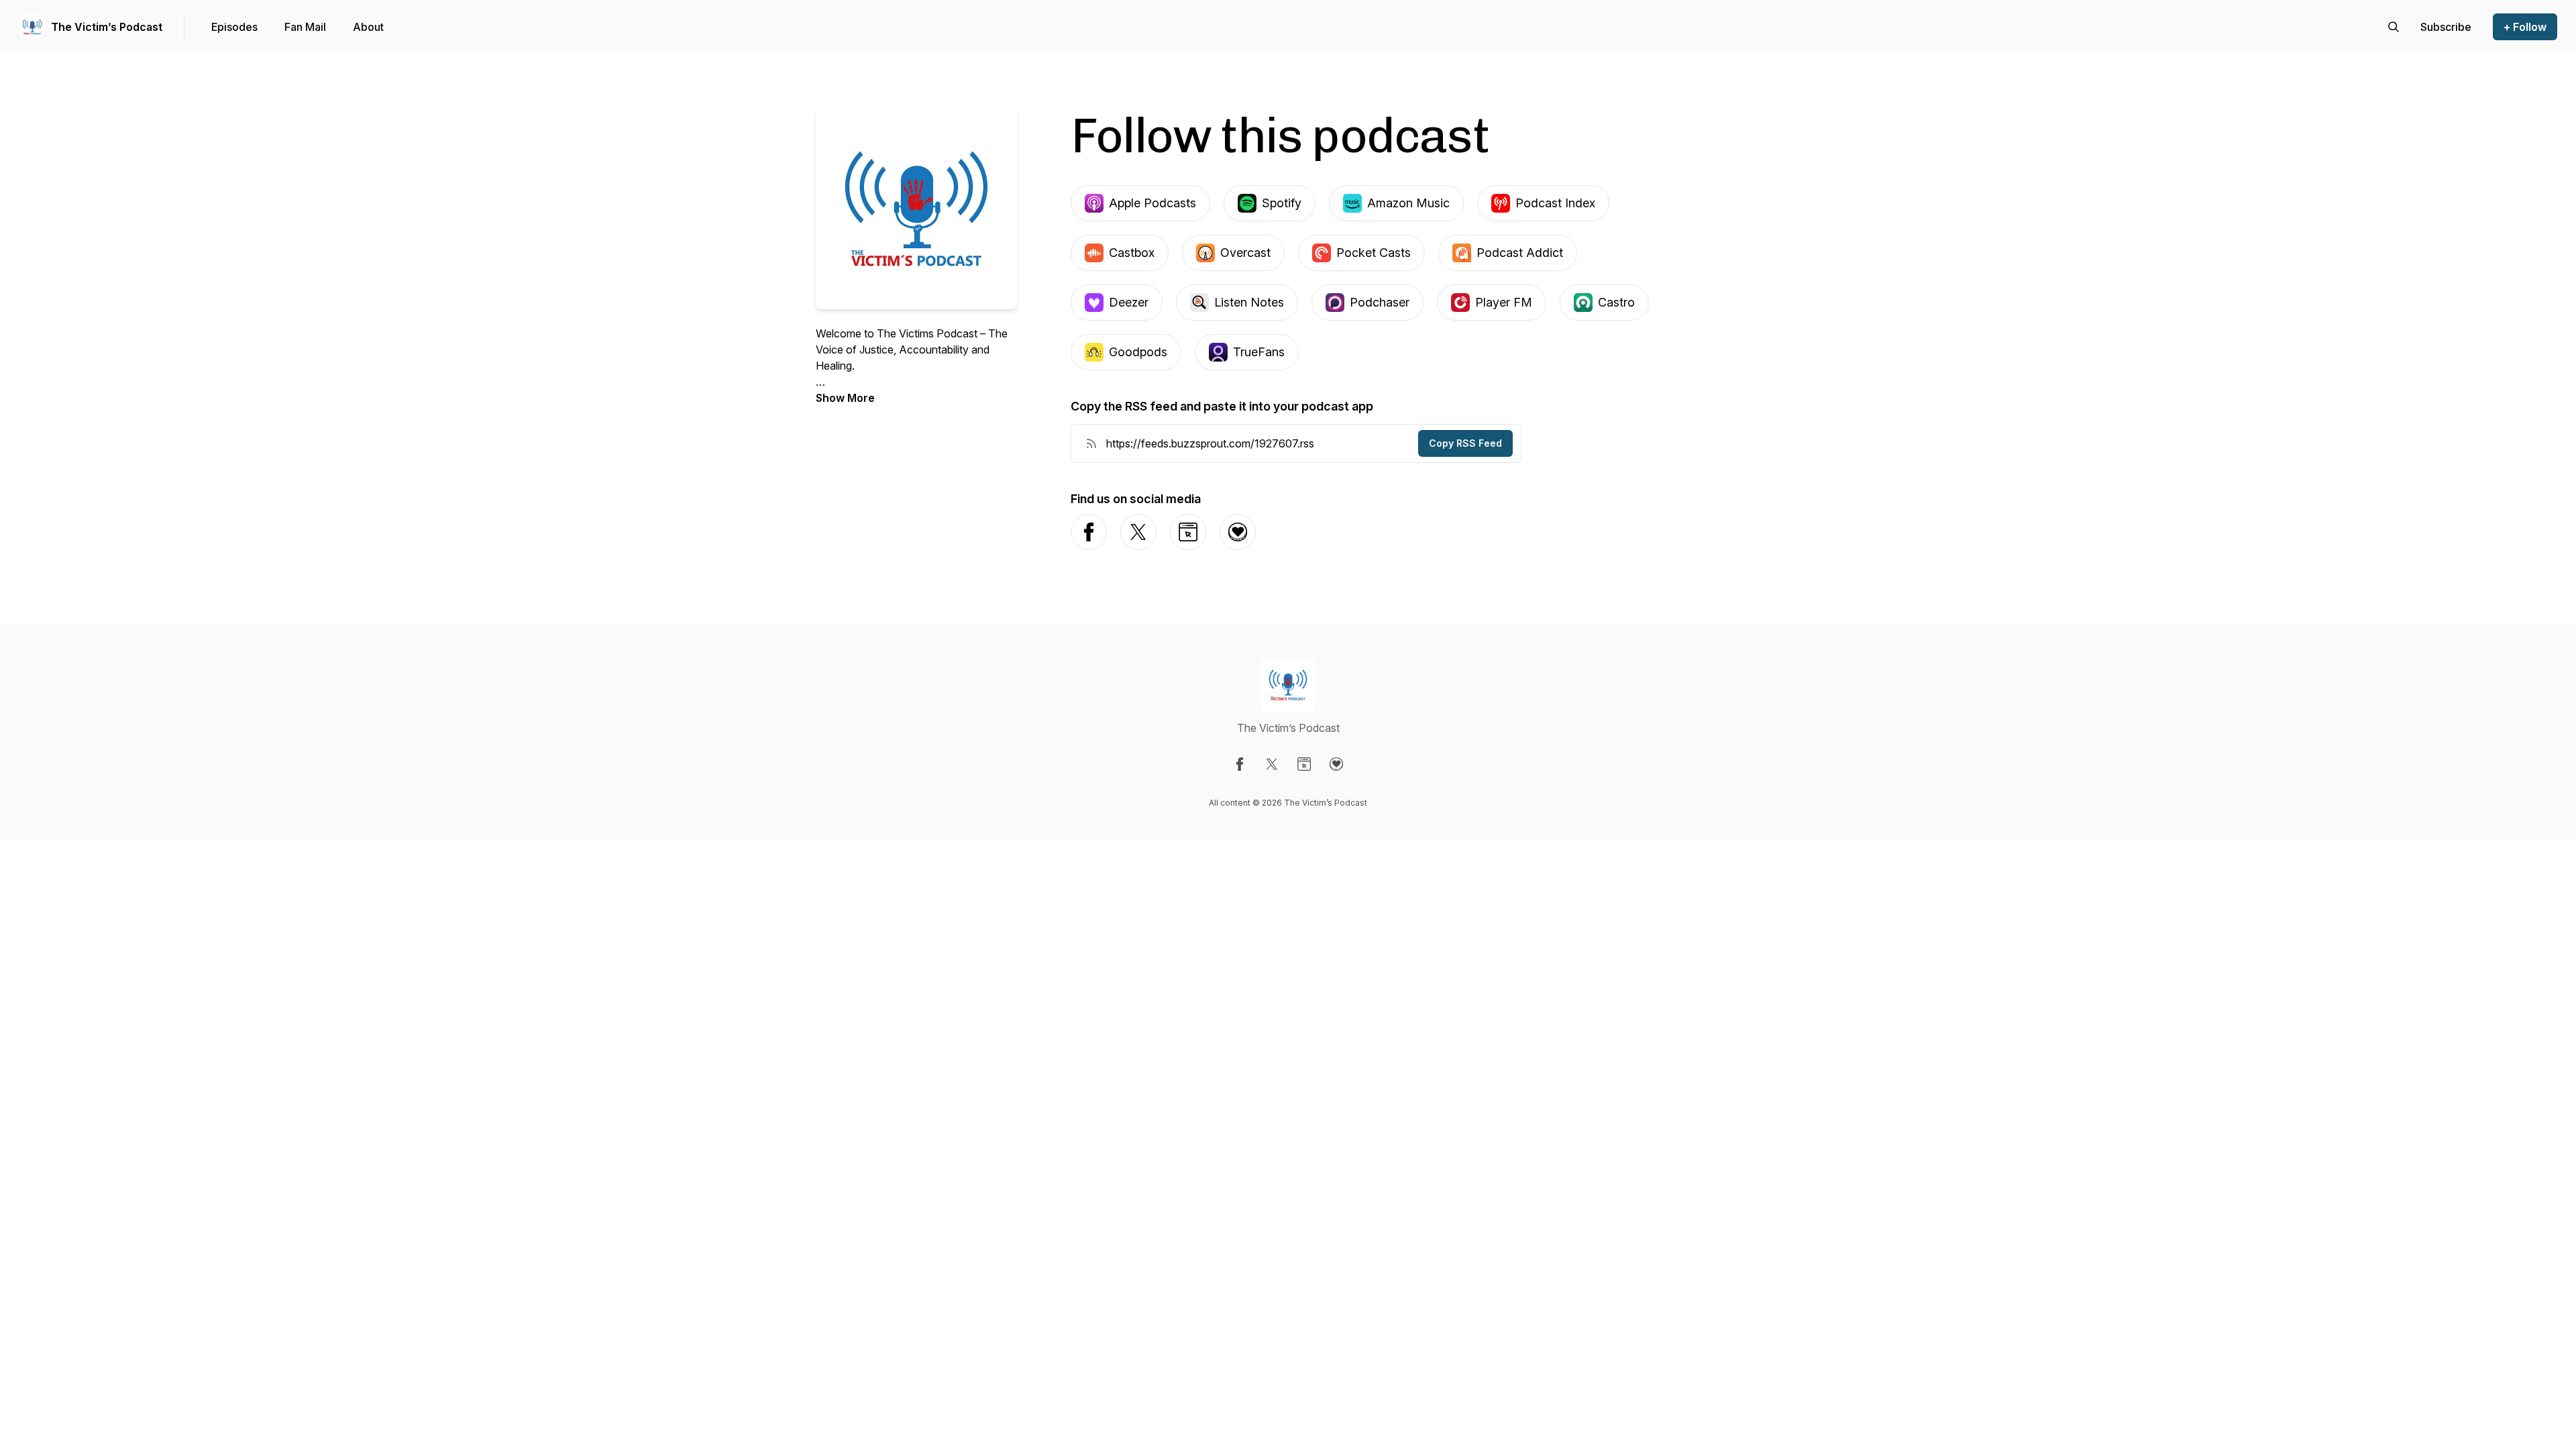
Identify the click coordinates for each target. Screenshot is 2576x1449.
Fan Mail (305, 27)
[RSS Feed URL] (1091, 443)
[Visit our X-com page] (1272, 764)
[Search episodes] (2394, 27)
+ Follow (2525, 27)
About (368, 27)
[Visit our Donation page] (1336, 764)
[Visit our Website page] (1304, 764)
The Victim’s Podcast (107, 27)
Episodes (234, 27)
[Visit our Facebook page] (1240, 764)
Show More (845, 398)
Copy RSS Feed (1465, 443)
